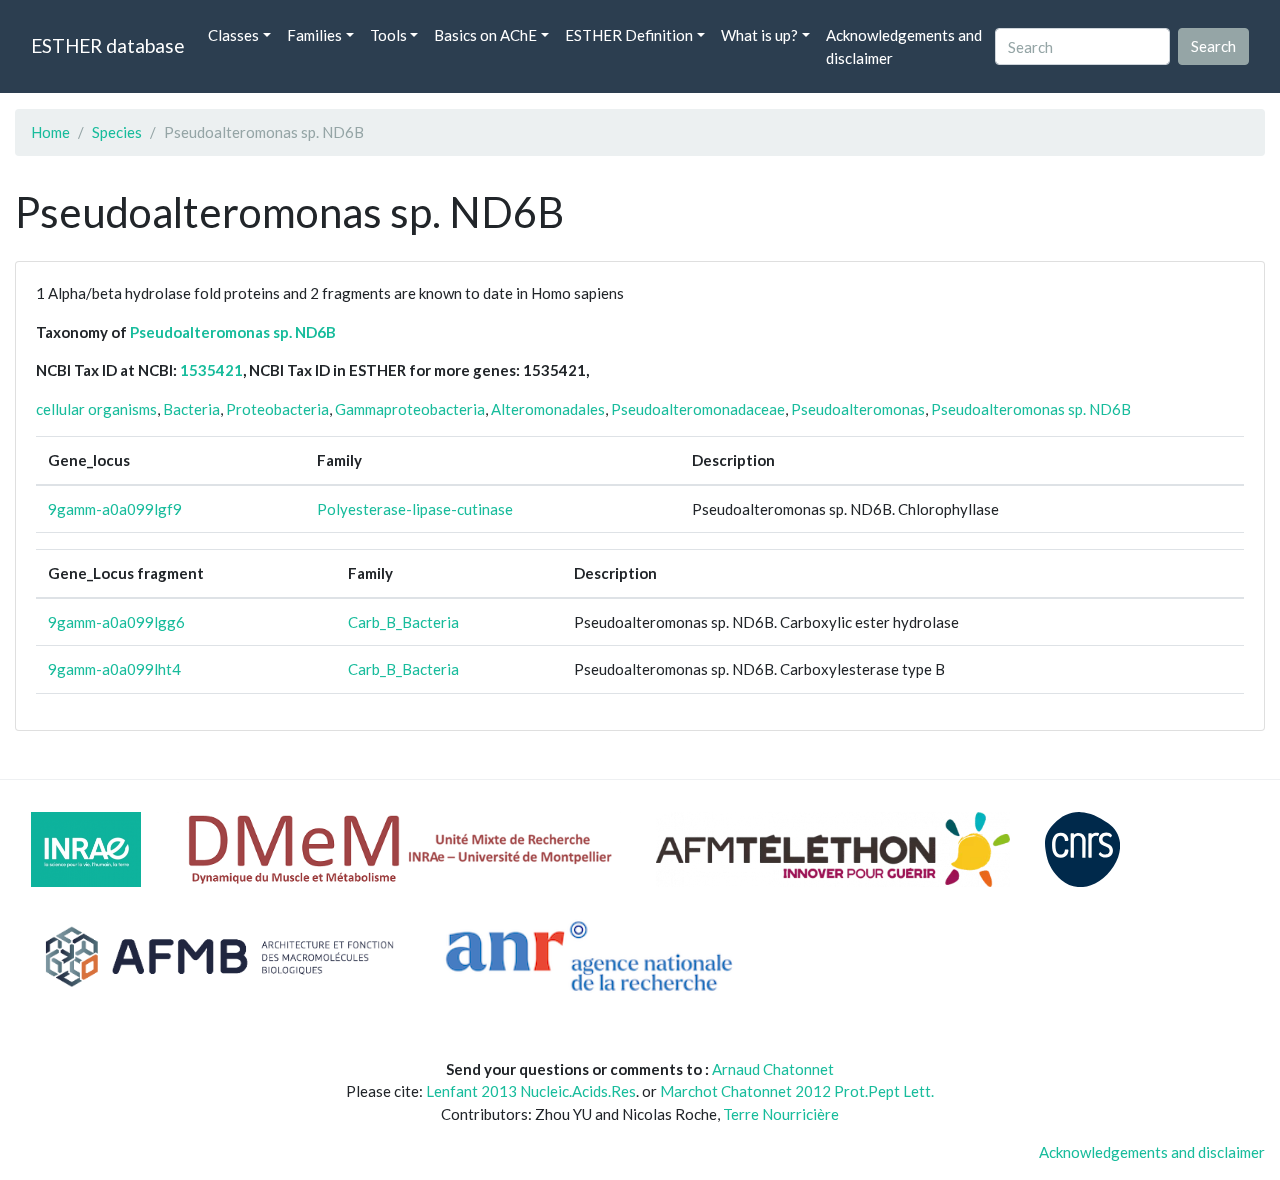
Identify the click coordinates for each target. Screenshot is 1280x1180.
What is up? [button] (759, 35)
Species (117, 132)
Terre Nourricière (781, 1114)
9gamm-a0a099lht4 (114, 669)
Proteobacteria (277, 409)
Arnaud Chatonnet (773, 1069)
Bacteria (191, 409)
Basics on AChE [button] (485, 35)
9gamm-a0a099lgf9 (115, 509)
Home (50, 132)
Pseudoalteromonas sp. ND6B (233, 332)
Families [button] (314, 35)
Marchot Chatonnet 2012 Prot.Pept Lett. (797, 1091)
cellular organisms (96, 409)
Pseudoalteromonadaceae (698, 409)
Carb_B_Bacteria (403, 622)
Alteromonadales (548, 409)
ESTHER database (107, 45)
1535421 (211, 370)
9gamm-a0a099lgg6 (116, 622)
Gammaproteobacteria (410, 409)
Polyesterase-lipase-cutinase (415, 509)
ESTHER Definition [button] (629, 35)
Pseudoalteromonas (858, 409)
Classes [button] (233, 35)
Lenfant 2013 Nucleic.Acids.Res (531, 1091)
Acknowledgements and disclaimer (904, 46)
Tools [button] (388, 35)
